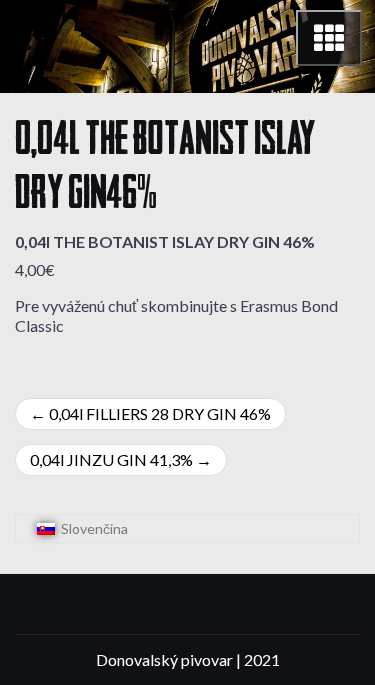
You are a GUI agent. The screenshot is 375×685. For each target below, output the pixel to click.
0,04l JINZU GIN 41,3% (111, 459)
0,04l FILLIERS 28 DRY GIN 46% (160, 413)
